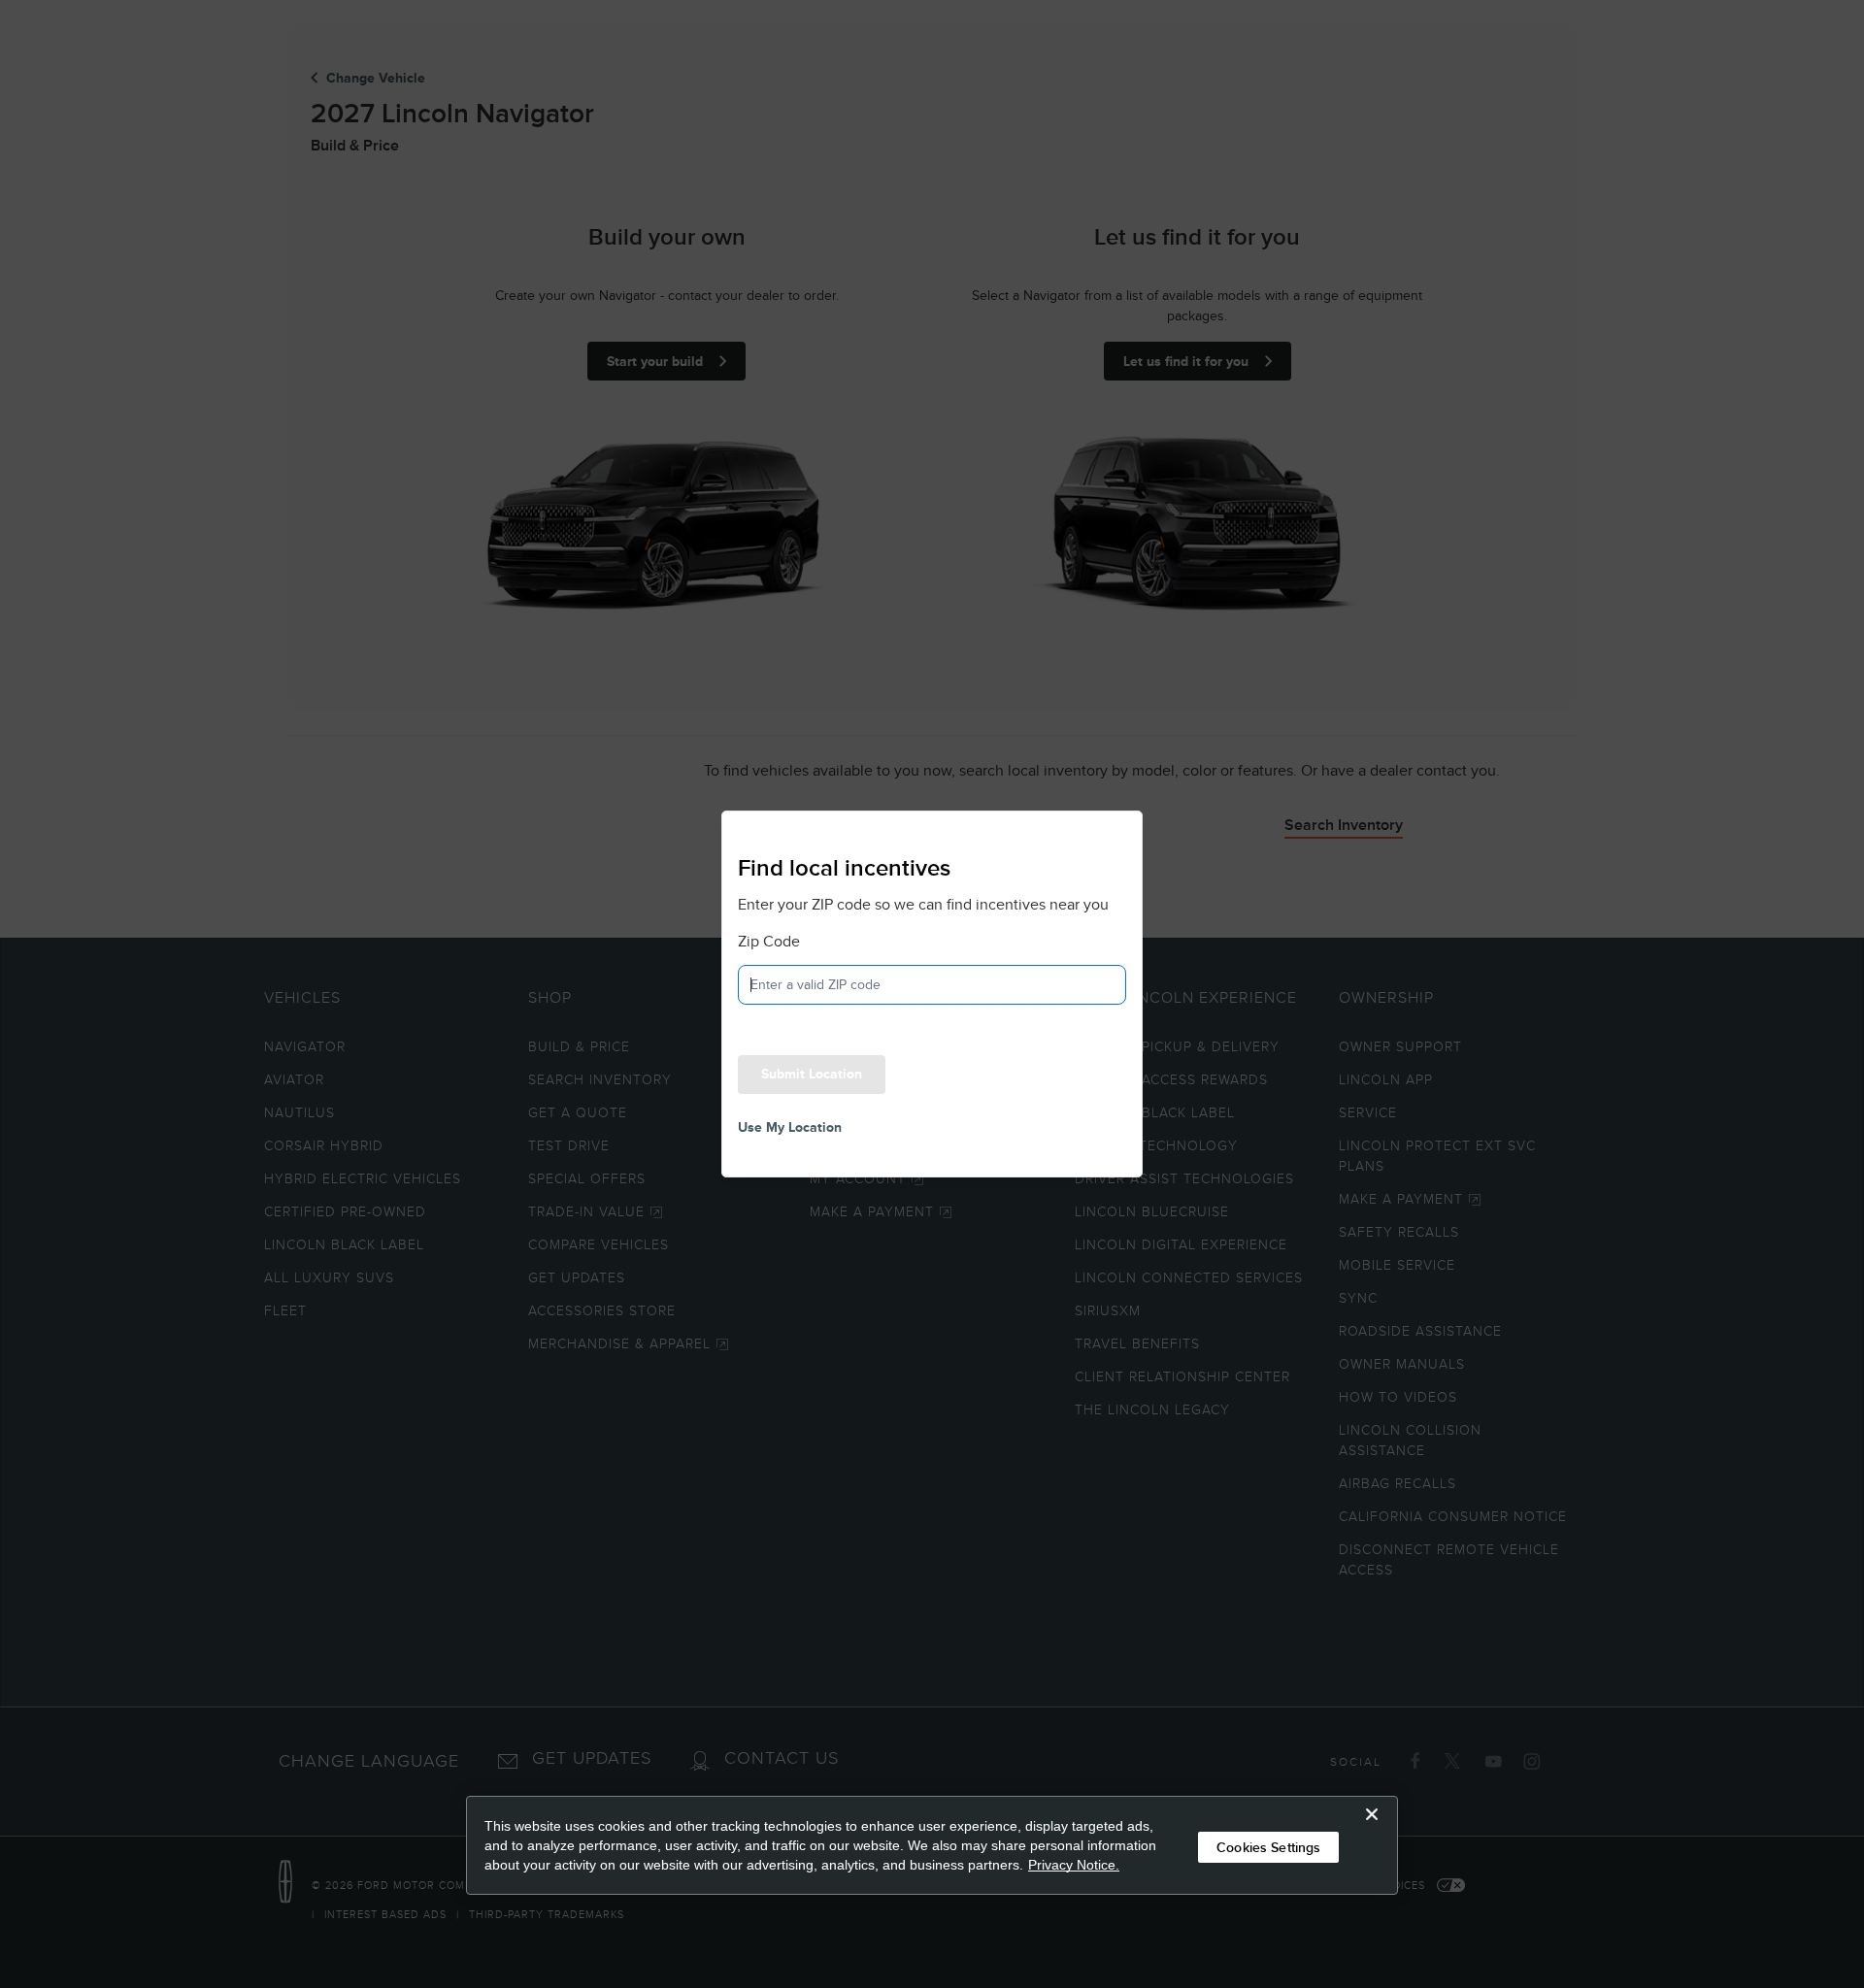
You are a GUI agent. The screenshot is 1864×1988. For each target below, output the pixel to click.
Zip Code (769, 942)
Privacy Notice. (1074, 1865)
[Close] (1372, 1830)
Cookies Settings (1268, 1847)
